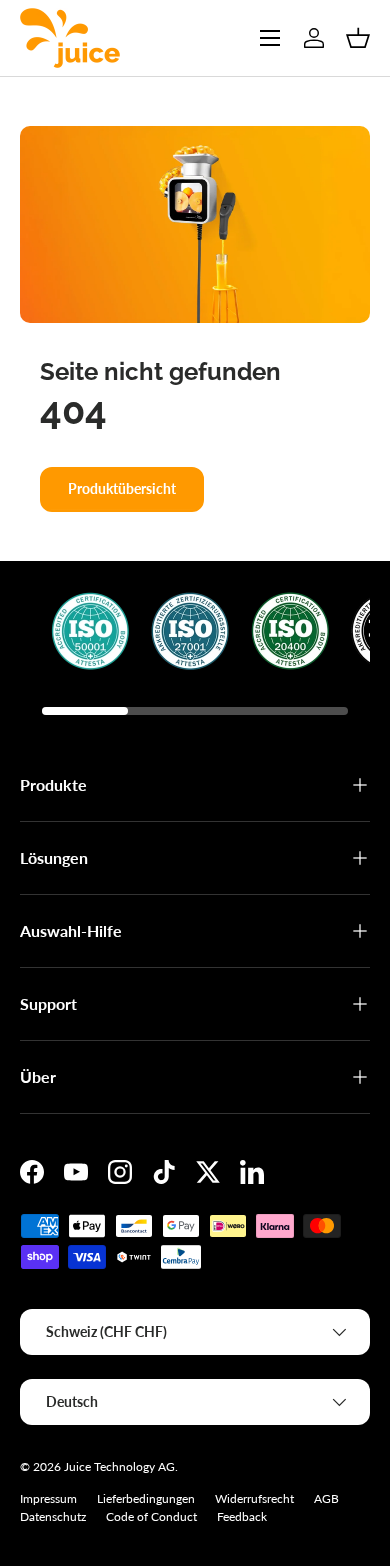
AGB (326, 1498)
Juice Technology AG (119, 1466)
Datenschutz (53, 1516)
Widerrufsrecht (254, 1498)
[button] (358, 38)
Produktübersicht (122, 488)
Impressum (48, 1498)
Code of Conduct (151, 1516)
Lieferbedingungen (146, 1498)
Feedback (242, 1516)
